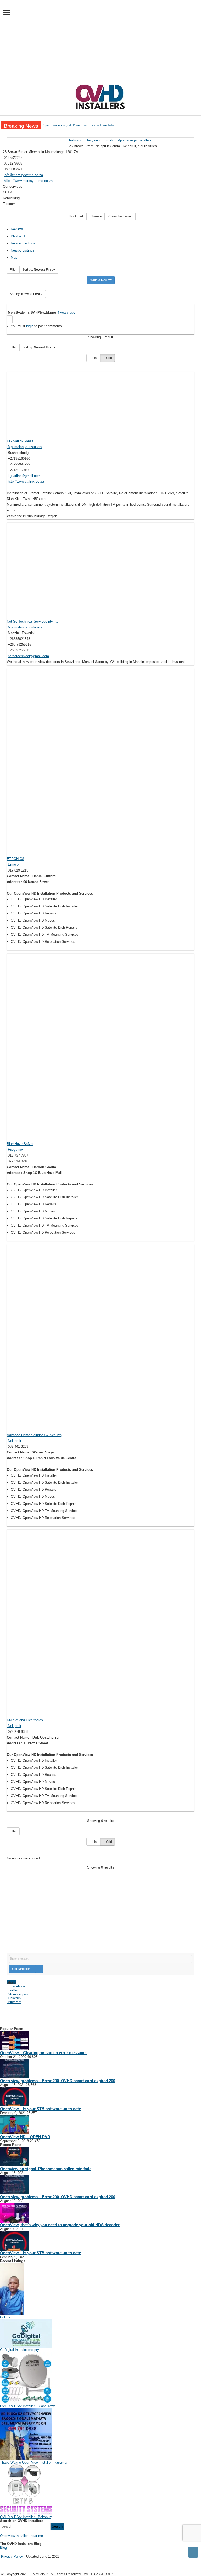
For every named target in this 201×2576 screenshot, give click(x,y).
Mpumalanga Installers (134, 140)
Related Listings (23, 243)
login (30, 326)
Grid (109, 358)
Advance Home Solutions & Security (35, 1435)
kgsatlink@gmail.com (24, 476)
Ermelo (108, 140)
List (94, 358)
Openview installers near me (21, 2536)
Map (14, 257)
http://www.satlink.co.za (26, 481)
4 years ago (66, 312)
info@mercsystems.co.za (23, 175)
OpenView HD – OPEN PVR (25, 2137)
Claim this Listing (120, 216)
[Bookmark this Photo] (10, 319)
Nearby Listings (23, 250)
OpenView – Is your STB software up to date (40, 2109)
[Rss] (2, 2552)
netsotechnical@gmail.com (28, 656)
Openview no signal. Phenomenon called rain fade (78, 125)
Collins (5, 2317)
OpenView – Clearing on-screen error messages (44, 2053)
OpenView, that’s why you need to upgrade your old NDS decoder (60, 2225)
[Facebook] (5, 2552)
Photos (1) (19, 236)
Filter (13, 270)
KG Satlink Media (20, 441)
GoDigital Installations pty (19, 2350)
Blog (3, 2548)
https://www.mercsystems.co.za (28, 181)
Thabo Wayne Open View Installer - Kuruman (34, 2462)
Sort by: (37, 270)
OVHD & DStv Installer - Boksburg (26, 2517)
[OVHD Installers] (100, 96)
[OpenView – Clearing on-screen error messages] (14, 2040)
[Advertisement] (100, 45)
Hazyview (92, 140)
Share (95, 216)
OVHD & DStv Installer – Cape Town (28, 2406)
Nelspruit (75, 140)
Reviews (17, 229)
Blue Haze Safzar (20, 1144)
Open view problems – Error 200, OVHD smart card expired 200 (58, 2081)
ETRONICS (16, 859)
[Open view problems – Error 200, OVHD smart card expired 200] (14, 2068)
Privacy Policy (12, 2556)
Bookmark (76, 216)
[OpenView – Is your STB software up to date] (14, 2096)
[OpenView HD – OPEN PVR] (14, 2124)
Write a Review (101, 280)
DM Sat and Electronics (25, 1720)
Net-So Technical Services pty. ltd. (33, 621)
